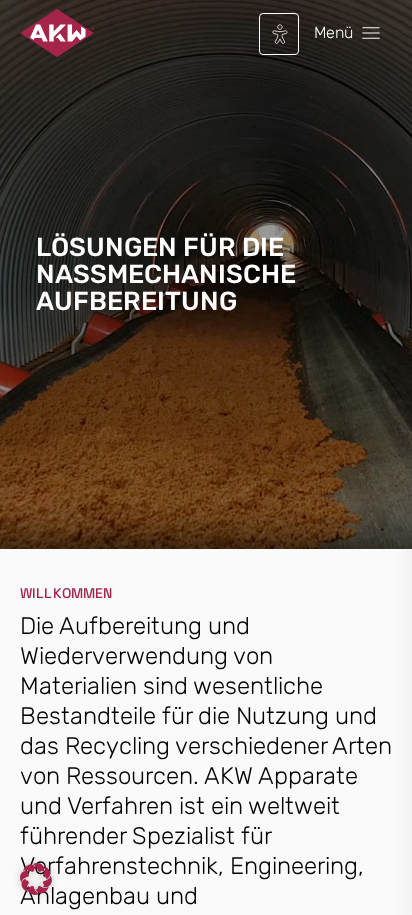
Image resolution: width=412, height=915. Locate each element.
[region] (206, 286)
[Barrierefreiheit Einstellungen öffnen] (280, 34)
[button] (36, 879)
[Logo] (57, 33)
